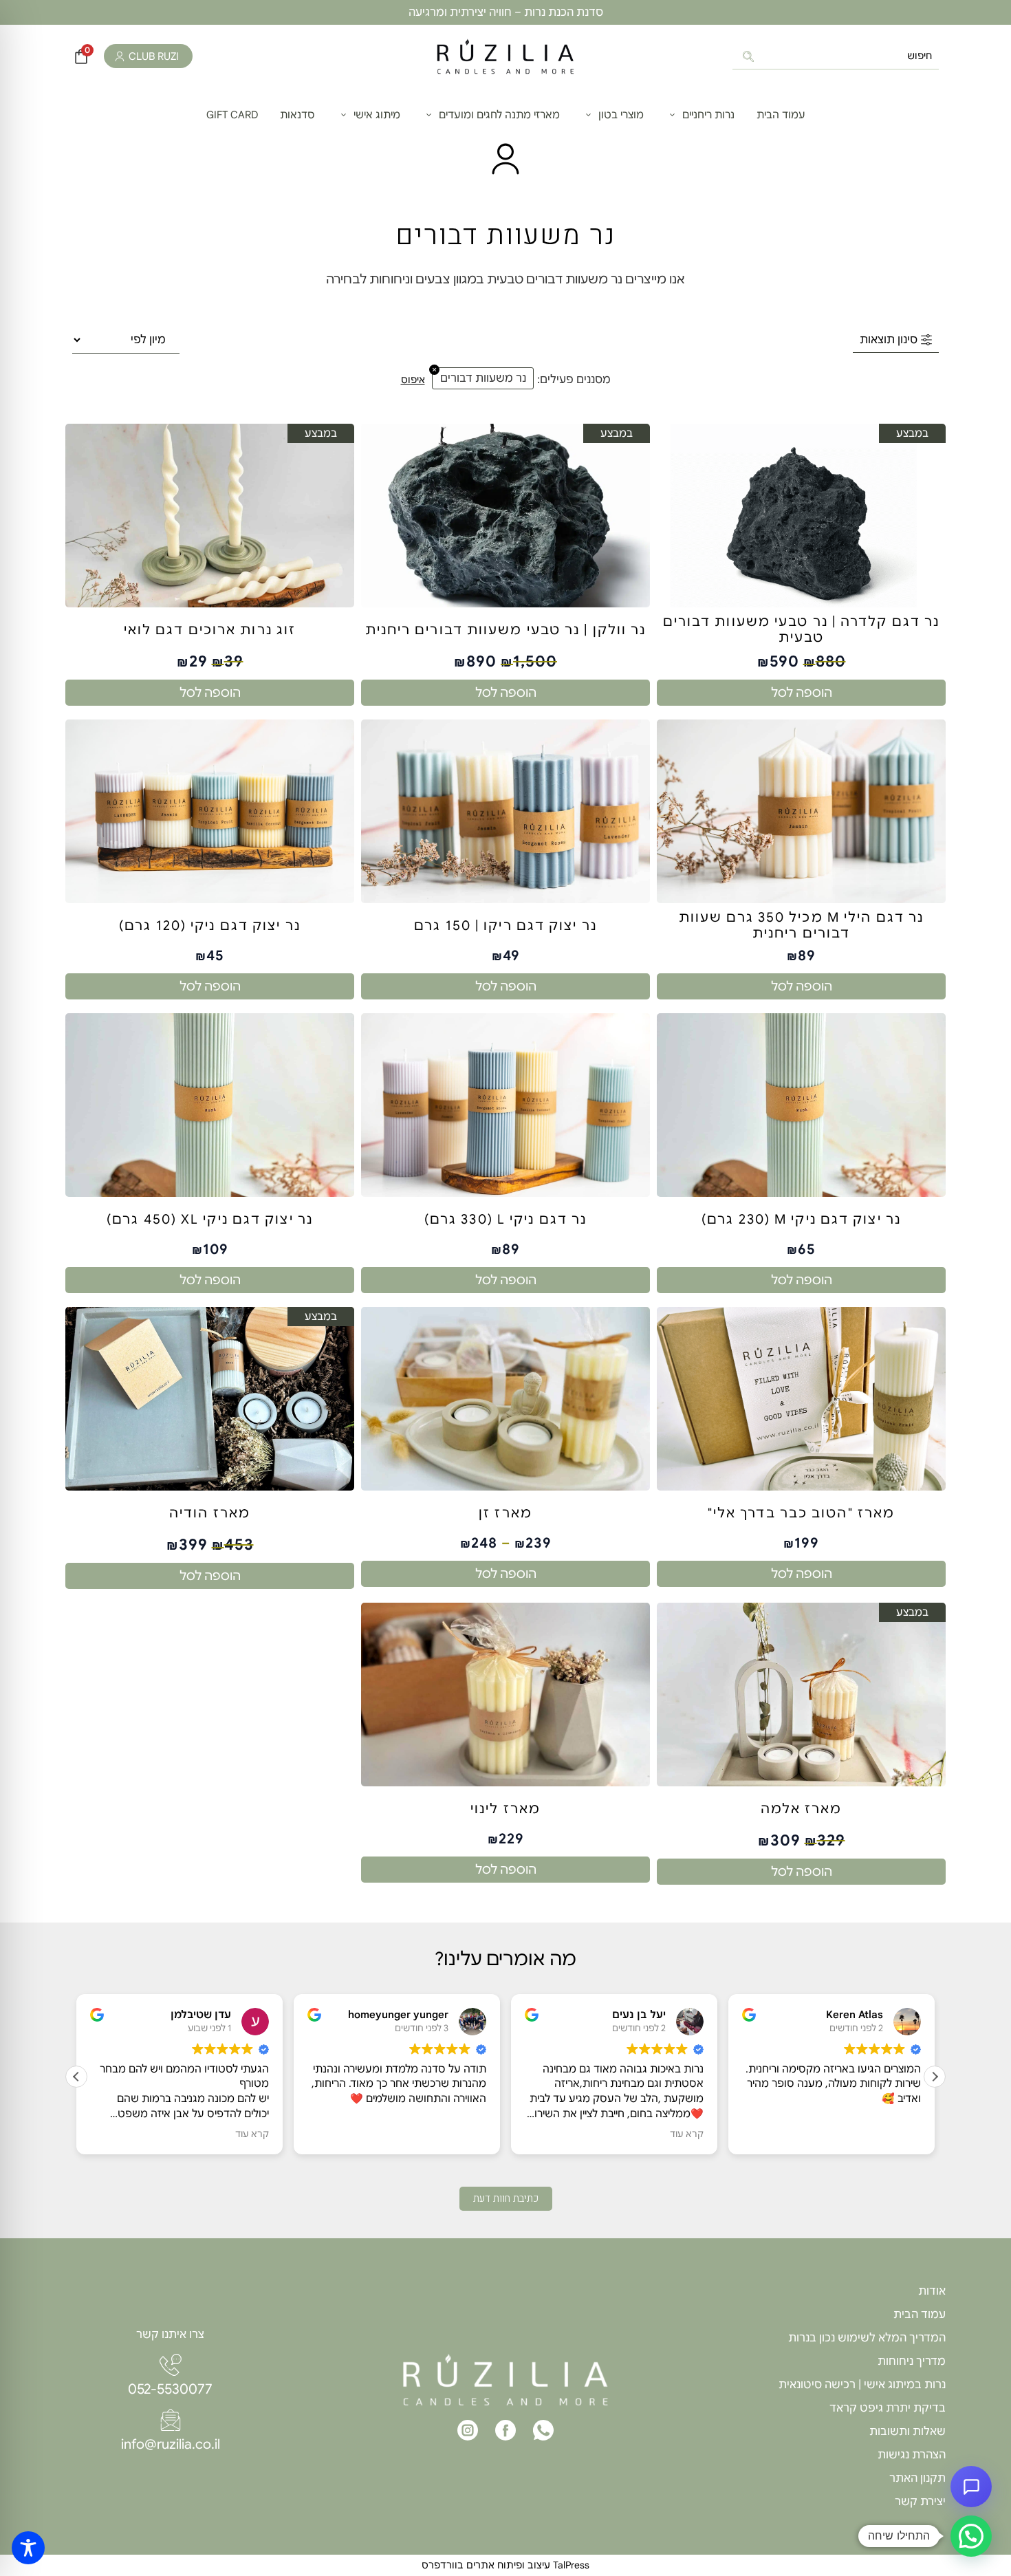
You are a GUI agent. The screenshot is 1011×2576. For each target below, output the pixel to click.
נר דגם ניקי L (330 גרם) (505, 1220)
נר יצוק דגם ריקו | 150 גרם (505, 926)
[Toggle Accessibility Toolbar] (28, 2548)
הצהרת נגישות (912, 2455)
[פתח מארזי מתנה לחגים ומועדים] (429, 115)
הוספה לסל (802, 693)
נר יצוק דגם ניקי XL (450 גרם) (210, 1220)
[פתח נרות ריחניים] (672, 115)
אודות (932, 2291)
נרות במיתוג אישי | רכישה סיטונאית (862, 2385)
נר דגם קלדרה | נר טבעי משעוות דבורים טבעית (802, 630)
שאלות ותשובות (907, 2432)
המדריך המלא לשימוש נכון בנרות (867, 2338)
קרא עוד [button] (270, 2134)
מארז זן (505, 1513)
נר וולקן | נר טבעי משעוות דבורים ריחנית (506, 630)
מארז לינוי (505, 1809)
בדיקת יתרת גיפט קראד (888, 2408)
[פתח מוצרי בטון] (588, 115)
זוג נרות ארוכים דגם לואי (210, 630)
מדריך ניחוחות (912, 2361)
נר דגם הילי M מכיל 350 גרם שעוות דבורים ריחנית (801, 926)
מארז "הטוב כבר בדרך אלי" (801, 1513)
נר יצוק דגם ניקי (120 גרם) (210, 926)
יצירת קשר (920, 2502)
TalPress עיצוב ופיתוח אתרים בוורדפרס (505, 2565)
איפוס (413, 380)
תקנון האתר (917, 2478)
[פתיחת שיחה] (971, 2487)
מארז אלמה (802, 1809)
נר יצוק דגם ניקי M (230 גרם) (801, 1220)
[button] (935, 2077)
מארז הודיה (210, 1513)
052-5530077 (170, 2389)
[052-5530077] (171, 2365)
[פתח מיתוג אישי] (344, 115)
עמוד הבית (920, 2315)
